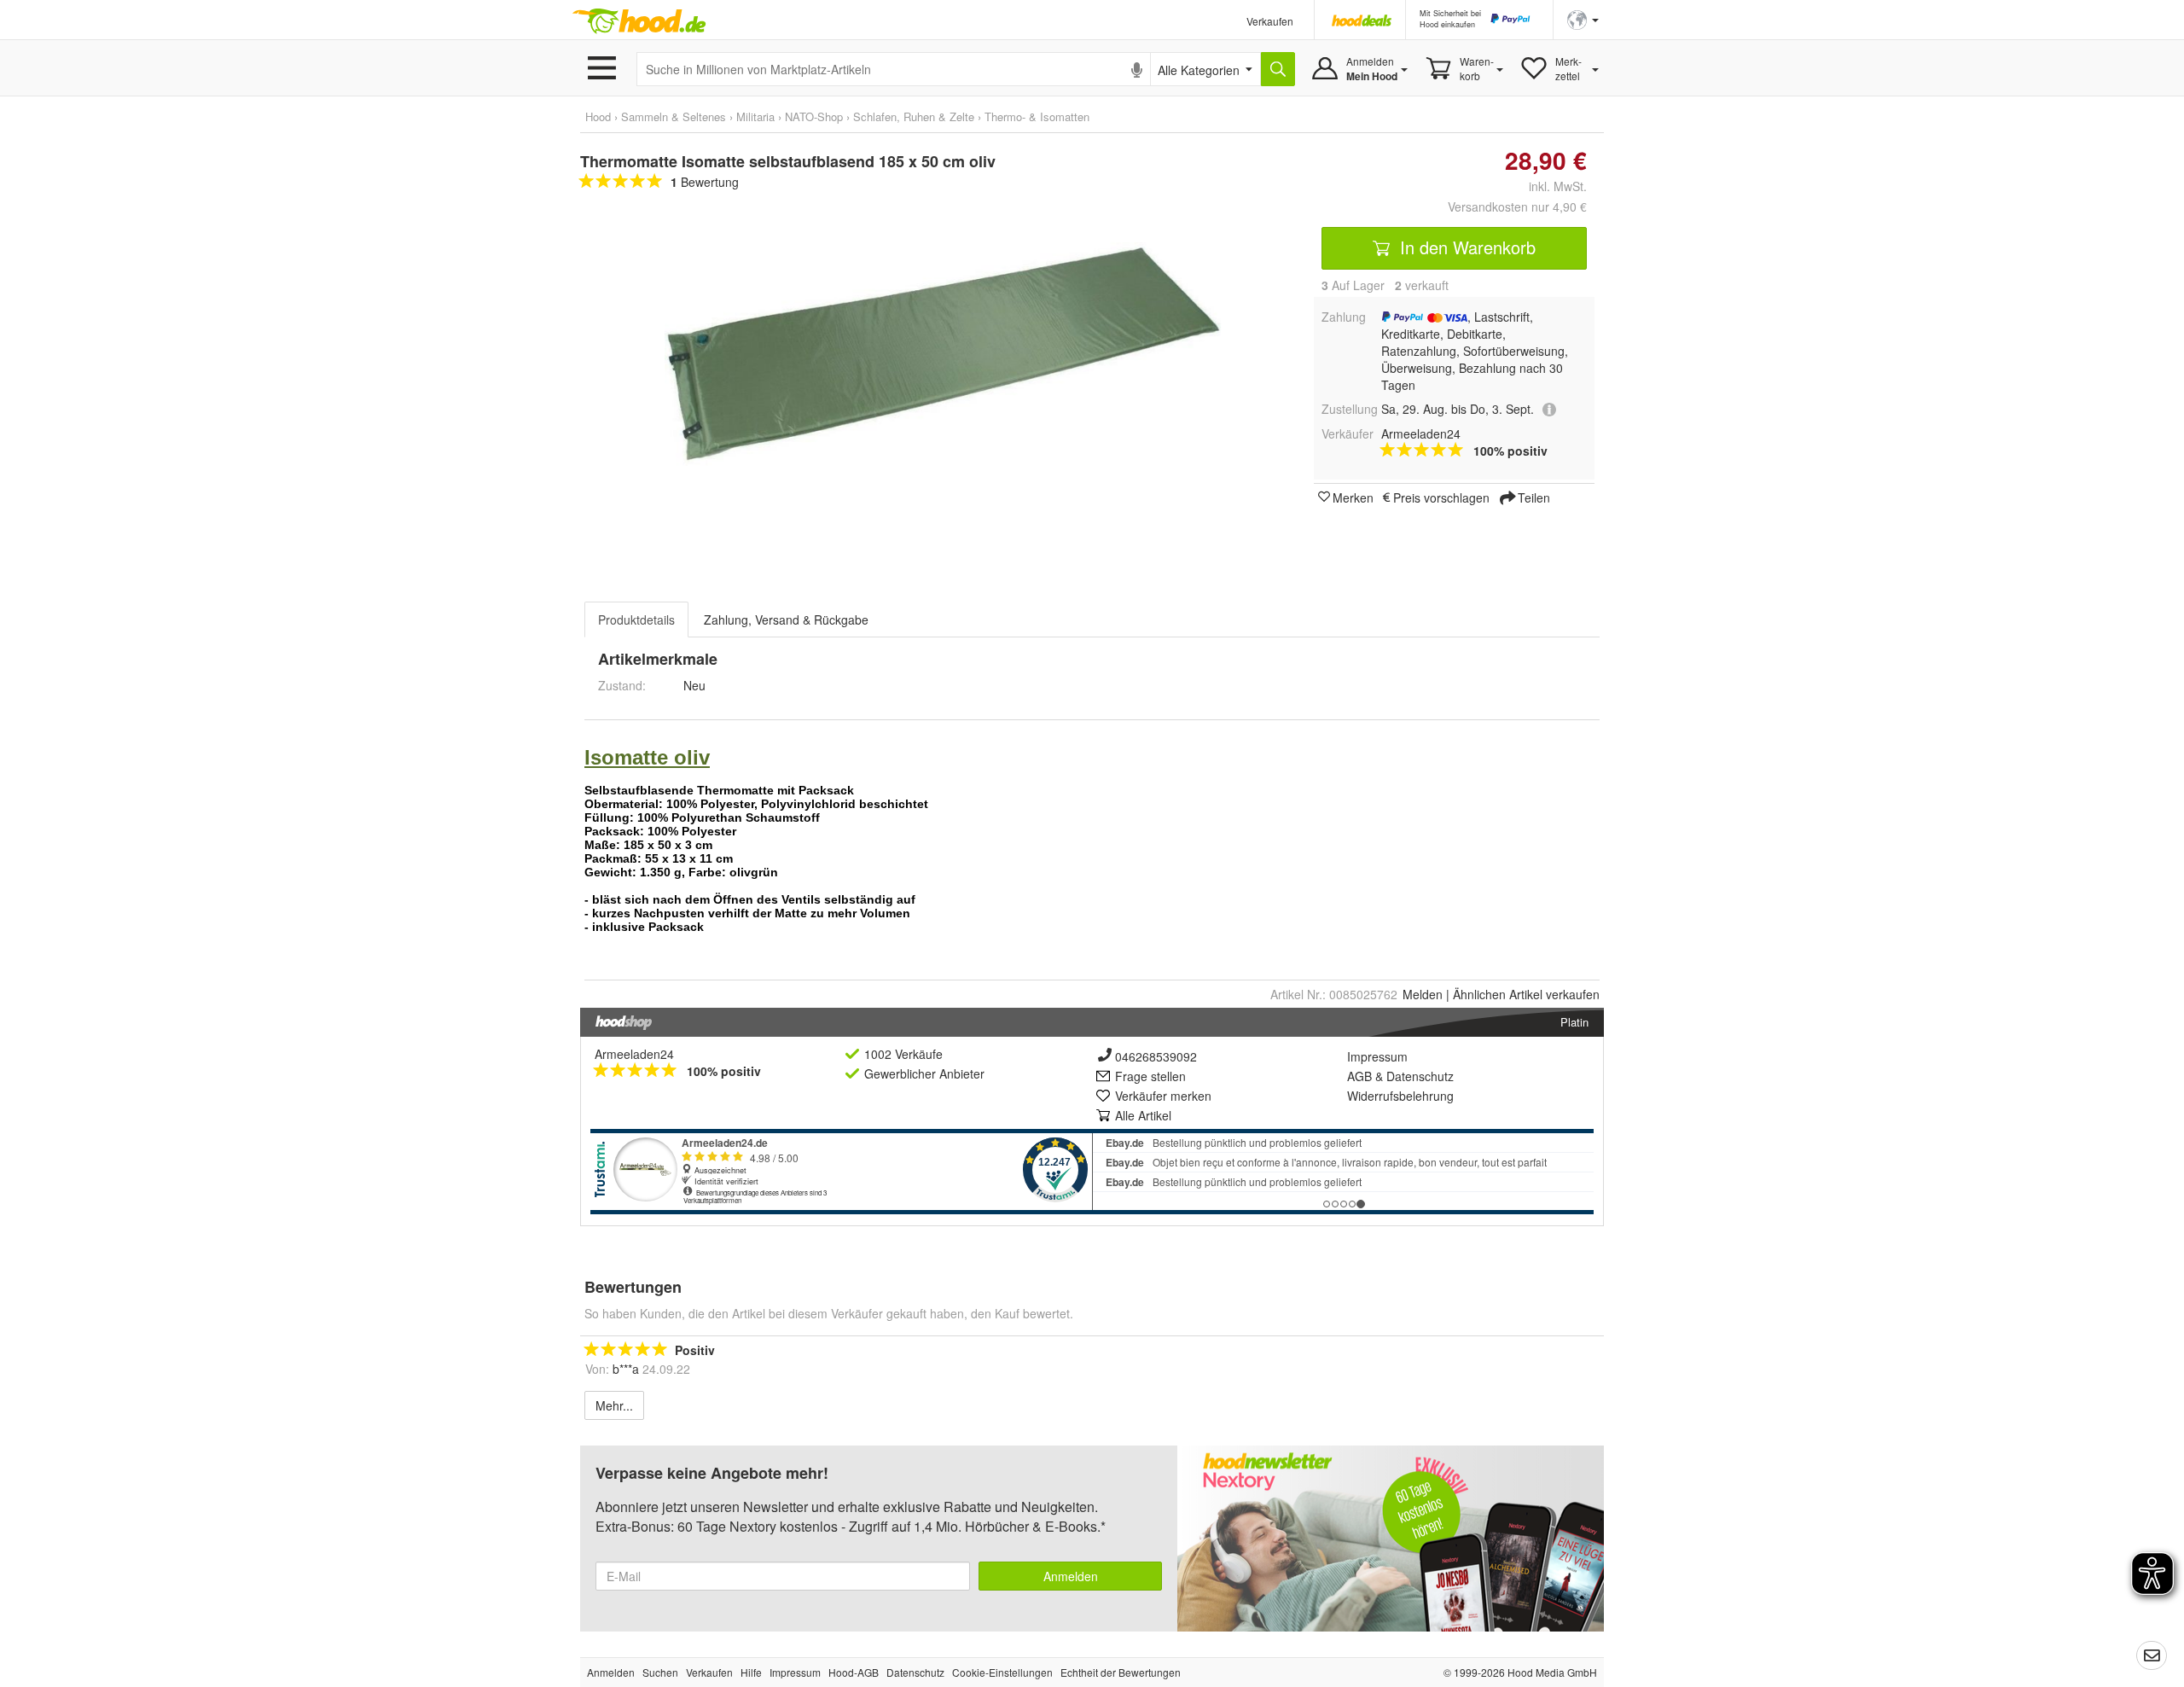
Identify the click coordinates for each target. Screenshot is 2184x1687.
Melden (1423, 994)
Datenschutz (1420, 1076)
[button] (1583, 18)
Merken (1353, 497)
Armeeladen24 (634, 1054)
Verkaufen (1270, 21)
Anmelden (1071, 1576)
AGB (1359, 1076)
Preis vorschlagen (1441, 497)
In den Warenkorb (1465, 247)
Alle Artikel (1143, 1115)
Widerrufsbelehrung (1400, 1096)
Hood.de (639, 21)
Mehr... (614, 1405)
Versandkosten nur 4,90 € (1517, 207)
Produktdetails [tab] (636, 620)
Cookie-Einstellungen (1002, 1672)
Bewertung (705, 182)
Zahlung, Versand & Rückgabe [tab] (786, 620)
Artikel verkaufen (1526, 994)
